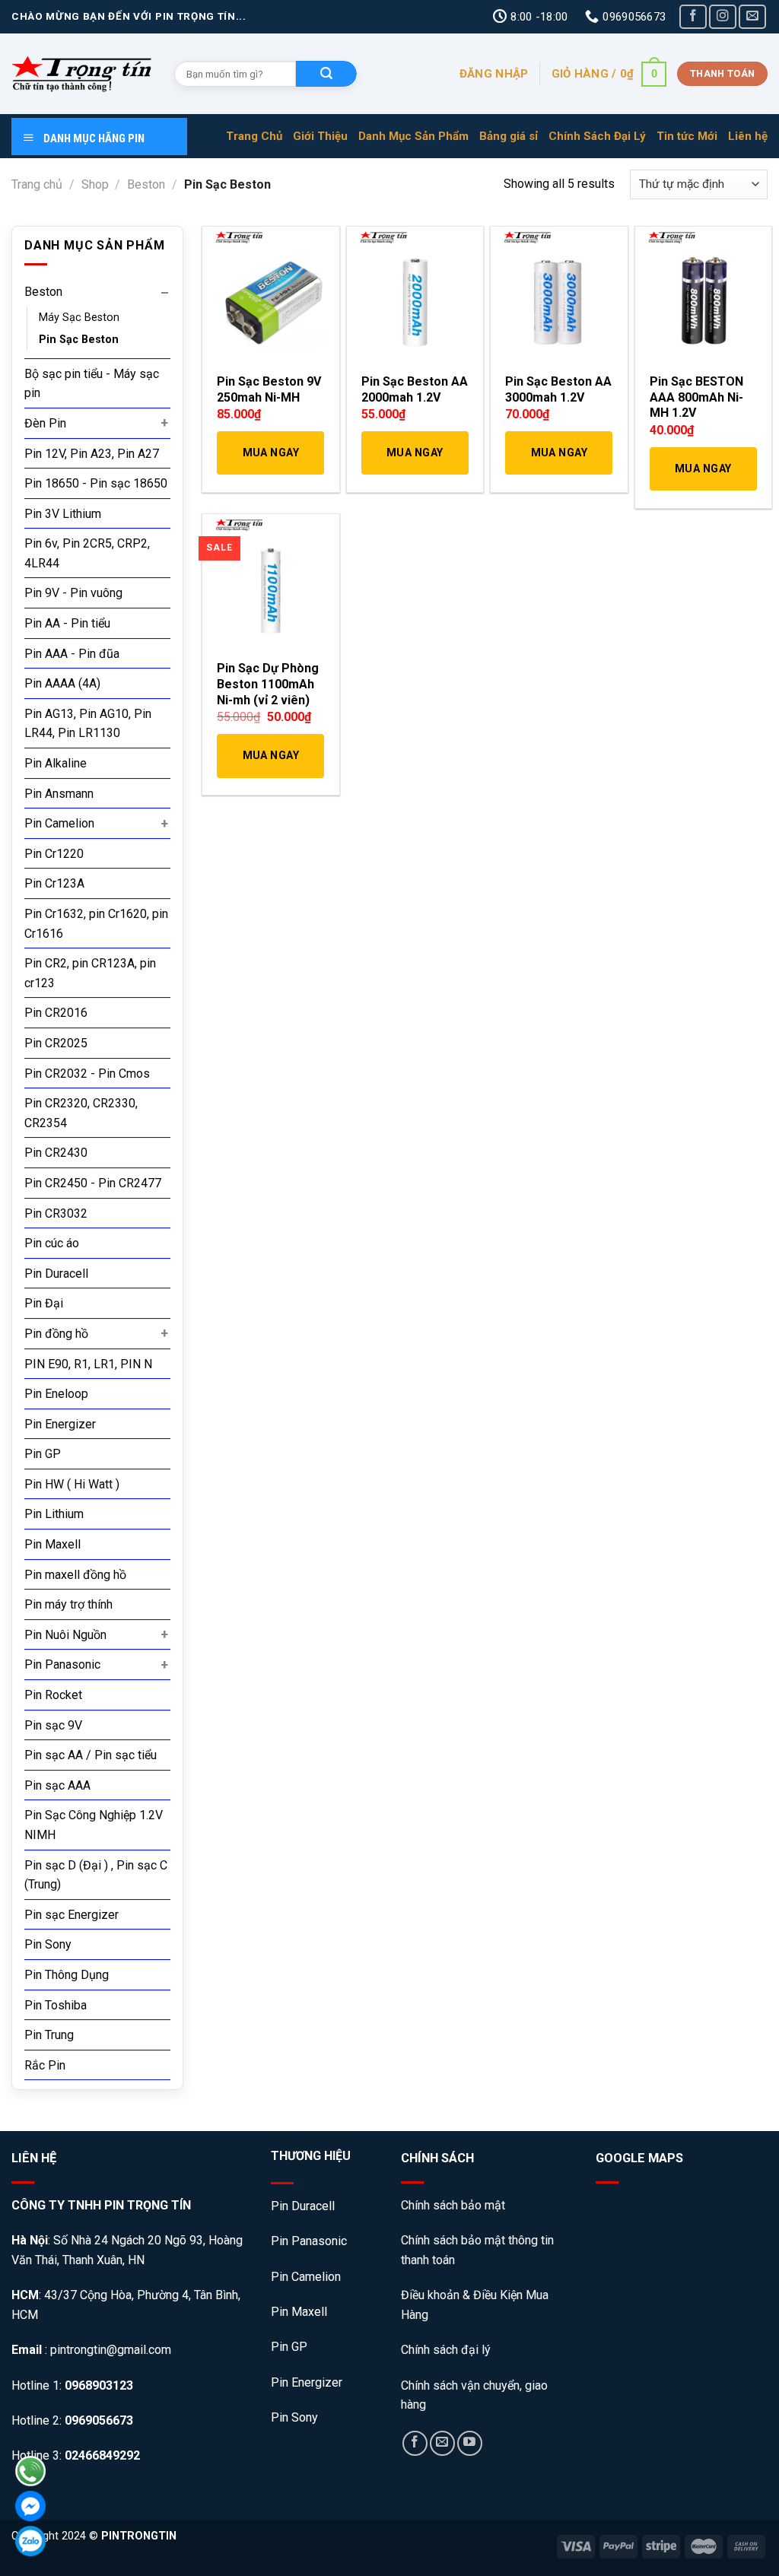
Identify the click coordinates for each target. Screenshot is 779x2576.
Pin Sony (48, 1944)
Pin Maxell (52, 1544)
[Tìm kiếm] (326, 74)
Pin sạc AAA (57, 1785)
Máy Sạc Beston (79, 318)
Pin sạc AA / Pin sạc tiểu (91, 1755)
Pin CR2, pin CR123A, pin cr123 (90, 973)
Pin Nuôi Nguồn (65, 1635)
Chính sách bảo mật (455, 2205)
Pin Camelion (59, 823)
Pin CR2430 (56, 1153)
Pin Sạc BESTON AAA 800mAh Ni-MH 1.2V (696, 397)
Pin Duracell (56, 1274)
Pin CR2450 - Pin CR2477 (93, 1183)
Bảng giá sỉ (509, 136)
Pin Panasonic (62, 1664)
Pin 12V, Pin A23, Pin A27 (92, 454)
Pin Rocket (53, 1695)
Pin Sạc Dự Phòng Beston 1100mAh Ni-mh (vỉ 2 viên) (268, 684)
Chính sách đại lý (446, 2350)
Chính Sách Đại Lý (597, 136)
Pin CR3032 (56, 1213)
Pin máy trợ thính (68, 1604)
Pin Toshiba (56, 2005)
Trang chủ (37, 184)
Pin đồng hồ (56, 1334)
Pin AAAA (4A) (62, 683)
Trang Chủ (254, 136)
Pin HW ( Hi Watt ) (72, 1484)
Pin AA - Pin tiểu (67, 623)
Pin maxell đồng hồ (75, 1575)
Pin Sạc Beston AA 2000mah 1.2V (415, 389)
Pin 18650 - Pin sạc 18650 (96, 483)
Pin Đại (44, 1303)
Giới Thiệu (320, 136)
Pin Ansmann (59, 794)
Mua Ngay (271, 453)
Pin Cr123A (54, 883)
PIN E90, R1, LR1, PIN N (88, 1364)
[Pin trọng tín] (81, 74)
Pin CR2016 (56, 1013)
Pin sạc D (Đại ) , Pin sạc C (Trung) (96, 1875)
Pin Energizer (60, 1424)
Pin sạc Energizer (72, 1915)
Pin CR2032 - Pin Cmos (87, 1074)
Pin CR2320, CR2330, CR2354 (81, 1113)
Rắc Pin (45, 2065)
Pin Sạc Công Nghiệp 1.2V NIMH (94, 1825)
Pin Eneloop (56, 1394)
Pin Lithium (54, 1514)
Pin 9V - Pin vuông (73, 593)
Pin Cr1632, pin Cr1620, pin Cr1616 (96, 924)
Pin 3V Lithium (63, 514)
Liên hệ (748, 136)
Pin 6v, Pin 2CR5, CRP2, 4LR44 (87, 553)
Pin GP (43, 1454)
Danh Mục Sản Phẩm (413, 136)
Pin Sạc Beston (79, 340)
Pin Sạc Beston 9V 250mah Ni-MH (269, 389)
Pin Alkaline (56, 763)
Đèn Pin (45, 423)
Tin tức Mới (687, 136)
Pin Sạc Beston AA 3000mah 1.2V (558, 389)
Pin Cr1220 (54, 854)
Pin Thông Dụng (67, 1975)
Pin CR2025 (56, 1043)
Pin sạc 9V (53, 1725)
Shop (95, 184)
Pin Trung (49, 2035)
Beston (146, 184)
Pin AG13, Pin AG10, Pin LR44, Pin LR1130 (88, 724)
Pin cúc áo (52, 1243)
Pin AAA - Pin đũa (72, 654)
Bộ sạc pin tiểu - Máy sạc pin (92, 384)
